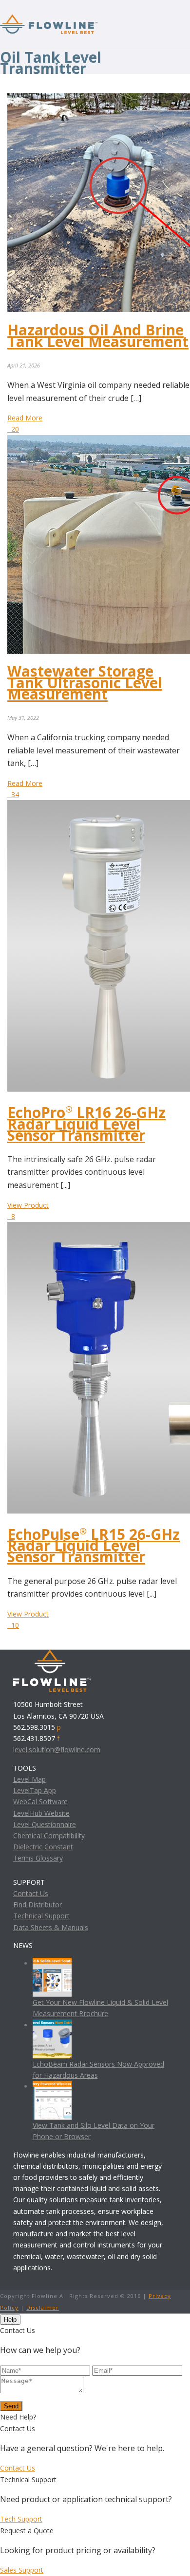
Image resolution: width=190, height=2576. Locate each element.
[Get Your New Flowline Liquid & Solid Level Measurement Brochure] (52, 1963)
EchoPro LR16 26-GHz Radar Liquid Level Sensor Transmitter (86, 1123)
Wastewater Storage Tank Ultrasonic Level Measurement (85, 682)
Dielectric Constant (43, 1847)
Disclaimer (43, 2307)
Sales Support (22, 2570)
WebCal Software (40, 1801)
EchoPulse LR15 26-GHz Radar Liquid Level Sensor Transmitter (94, 1545)
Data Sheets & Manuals (51, 1927)
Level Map (29, 1779)
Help (10, 2320)
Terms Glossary (38, 1858)
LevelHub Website (41, 1813)
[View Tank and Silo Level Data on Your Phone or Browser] (52, 2086)
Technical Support (41, 1916)
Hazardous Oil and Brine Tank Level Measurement (98, 335)
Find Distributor (38, 1905)
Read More (25, 418)
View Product (28, 1205)
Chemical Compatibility (49, 1836)
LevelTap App (35, 1790)
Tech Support (21, 2519)
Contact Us (31, 1893)
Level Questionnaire (45, 1824)
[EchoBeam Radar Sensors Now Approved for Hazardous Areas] (52, 2025)
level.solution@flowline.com (57, 1749)
